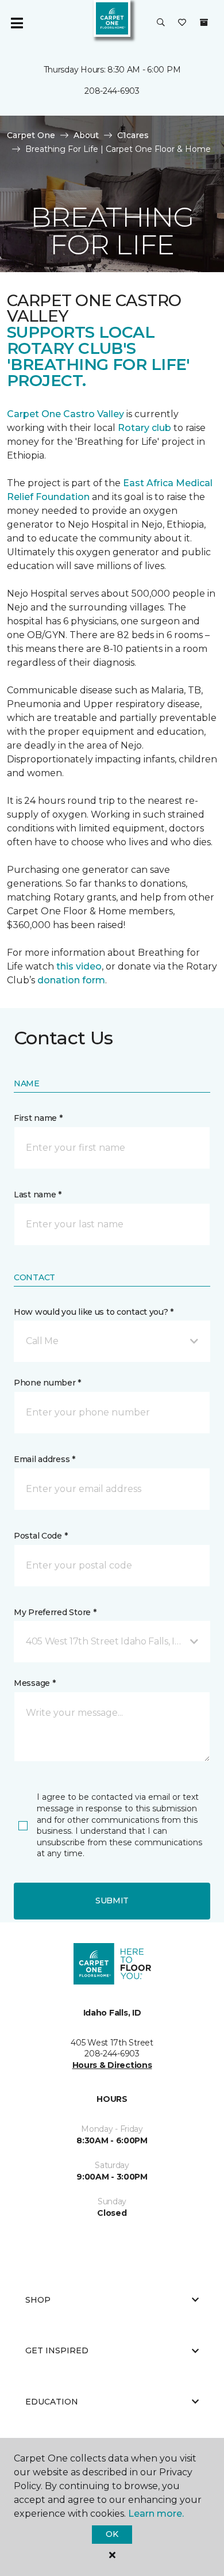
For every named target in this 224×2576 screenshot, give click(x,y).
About (86, 135)
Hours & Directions (112, 2065)
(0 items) (204, 22)
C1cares (133, 135)
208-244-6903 (112, 91)
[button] (161, 23)
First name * (38, 1118)
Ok (112, 2534)
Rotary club (144, 428)
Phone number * (47, 1383)
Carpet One (31, 135)
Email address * (45, 1459)
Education (52, 2402)
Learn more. (156, 2514)
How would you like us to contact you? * (94, 1312)
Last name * (38, 1194)
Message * (34, 1683)
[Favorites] (182, 23)
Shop (38, 2300)
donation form (71, 980)
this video (79, 966)
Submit (112, 1900)
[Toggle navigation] (17, 23)
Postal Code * (40, 1536)
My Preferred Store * (55, 1612)
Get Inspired (57, 2350)
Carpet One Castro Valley (65, 414)
